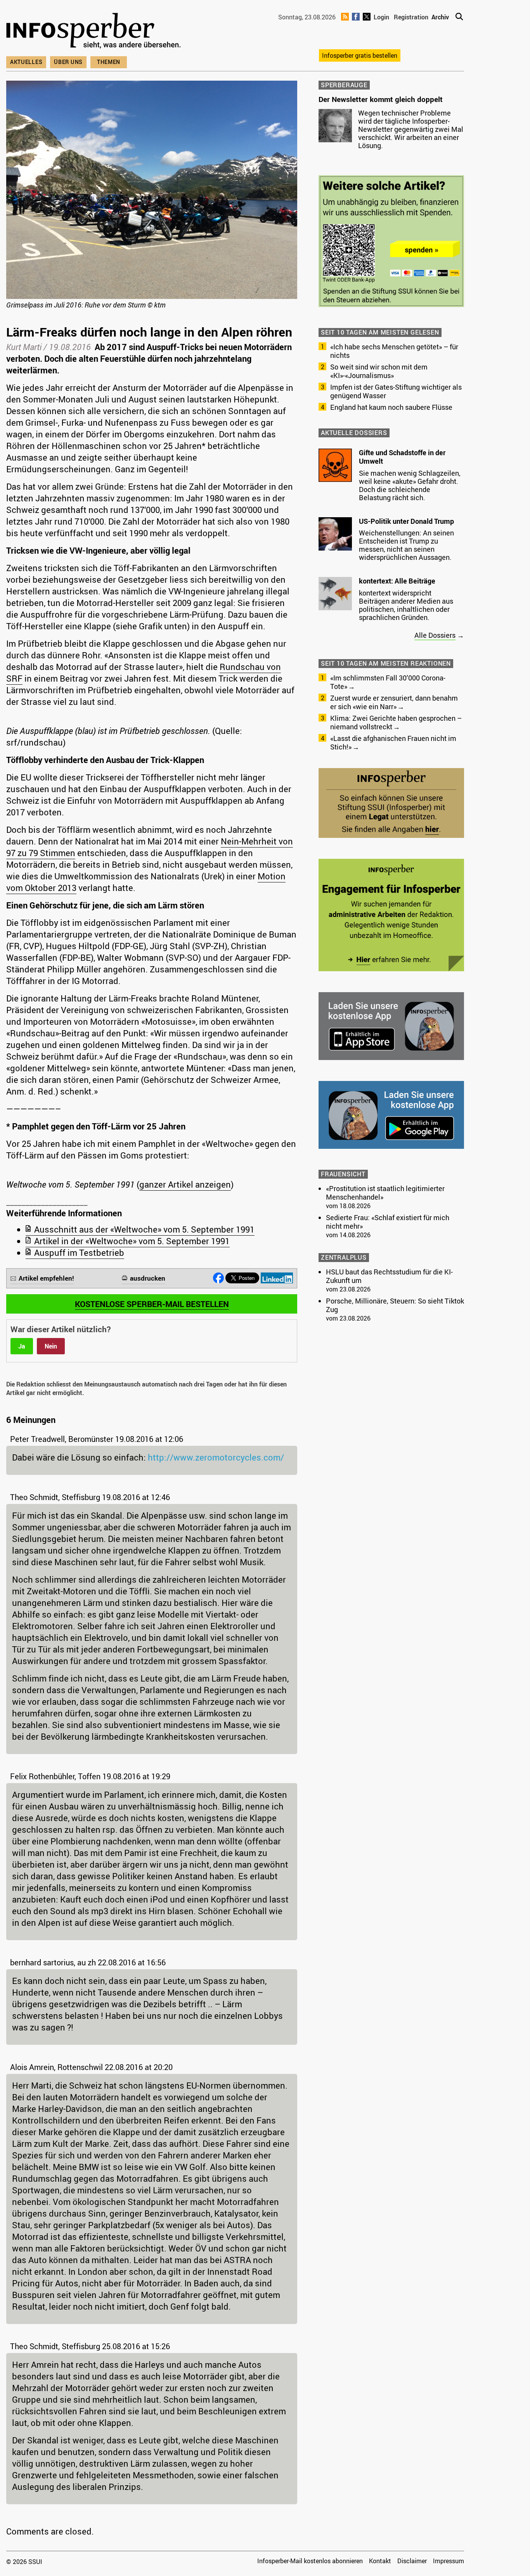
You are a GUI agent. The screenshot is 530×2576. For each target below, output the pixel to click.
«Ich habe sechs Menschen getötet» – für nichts (394, 351)
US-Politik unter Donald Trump (406, 521)
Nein (51, 1346)
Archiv (440, 17)
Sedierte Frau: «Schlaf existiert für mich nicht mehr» (388, 1222)
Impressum (449, 2561)
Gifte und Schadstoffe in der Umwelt (402, 457)
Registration (411, 17)
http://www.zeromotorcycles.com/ (216, 1457)
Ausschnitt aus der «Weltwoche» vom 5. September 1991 (144, 1229)
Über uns (68, 62)
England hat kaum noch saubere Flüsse (391, 407)
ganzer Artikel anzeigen (185, 1184)
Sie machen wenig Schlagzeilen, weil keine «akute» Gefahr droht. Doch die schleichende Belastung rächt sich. (410, 485)
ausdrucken (148, 1278)
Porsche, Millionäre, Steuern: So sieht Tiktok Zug (395, 1305)
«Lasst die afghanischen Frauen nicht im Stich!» (393, 742)
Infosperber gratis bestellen (360, 55)
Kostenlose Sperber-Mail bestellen (152, 1304)
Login (381, 17)
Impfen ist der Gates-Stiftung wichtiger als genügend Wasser (396, 391)
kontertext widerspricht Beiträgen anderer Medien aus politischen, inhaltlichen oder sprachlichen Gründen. (406, 605)
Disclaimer (412, 2561)
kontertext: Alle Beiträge (397, 581)
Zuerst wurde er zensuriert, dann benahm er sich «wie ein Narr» (394, 702)
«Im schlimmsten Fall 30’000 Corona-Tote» (388, 682)
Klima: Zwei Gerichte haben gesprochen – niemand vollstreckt (396, 722)
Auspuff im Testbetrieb (79, 1253)
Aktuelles (26, 62)
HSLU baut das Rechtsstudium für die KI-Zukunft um (389, 1276)
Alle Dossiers (435, 635)
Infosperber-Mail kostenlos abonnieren (310, 2561)
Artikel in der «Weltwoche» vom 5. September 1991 (132, 1241)
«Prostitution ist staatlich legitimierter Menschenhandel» (385, 1193)
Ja (22, 1346)
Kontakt (380, 2561)
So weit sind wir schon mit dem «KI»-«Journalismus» (379, 371)
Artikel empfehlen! (46, 1278)
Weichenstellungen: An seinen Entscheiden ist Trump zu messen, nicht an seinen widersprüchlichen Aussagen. (406, 545)
